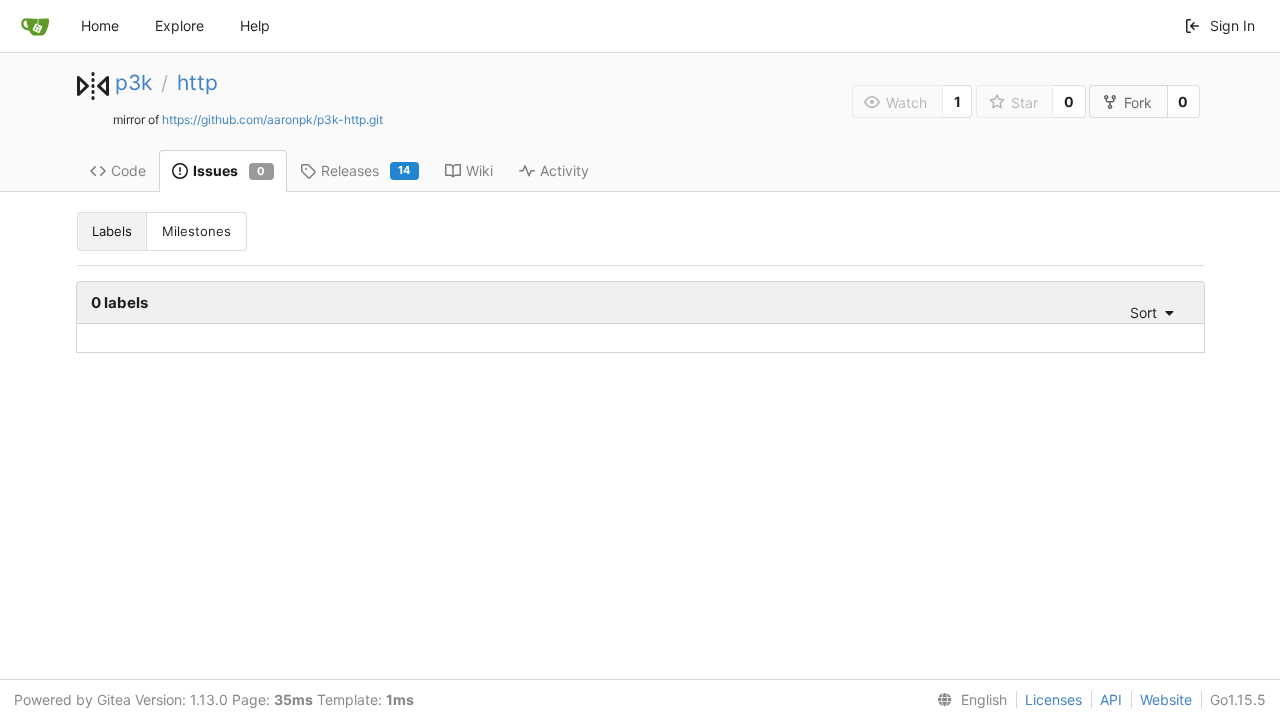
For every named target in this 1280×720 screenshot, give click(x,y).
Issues (229, 170)
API (1111, 699)
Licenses (1053, 699)
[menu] (1146, 313)
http (197, 82)
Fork (1138, 102)
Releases (366, 170)
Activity (564, 170)
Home (100, 25)
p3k (133, 82)
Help (255, 25)
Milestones (196, 231)
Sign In (1232, 25)
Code (128, 170)
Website (1166, 699)
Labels (112, 231)
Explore (179, 25)
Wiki (479, 170)
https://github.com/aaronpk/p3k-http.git (272, 119)
